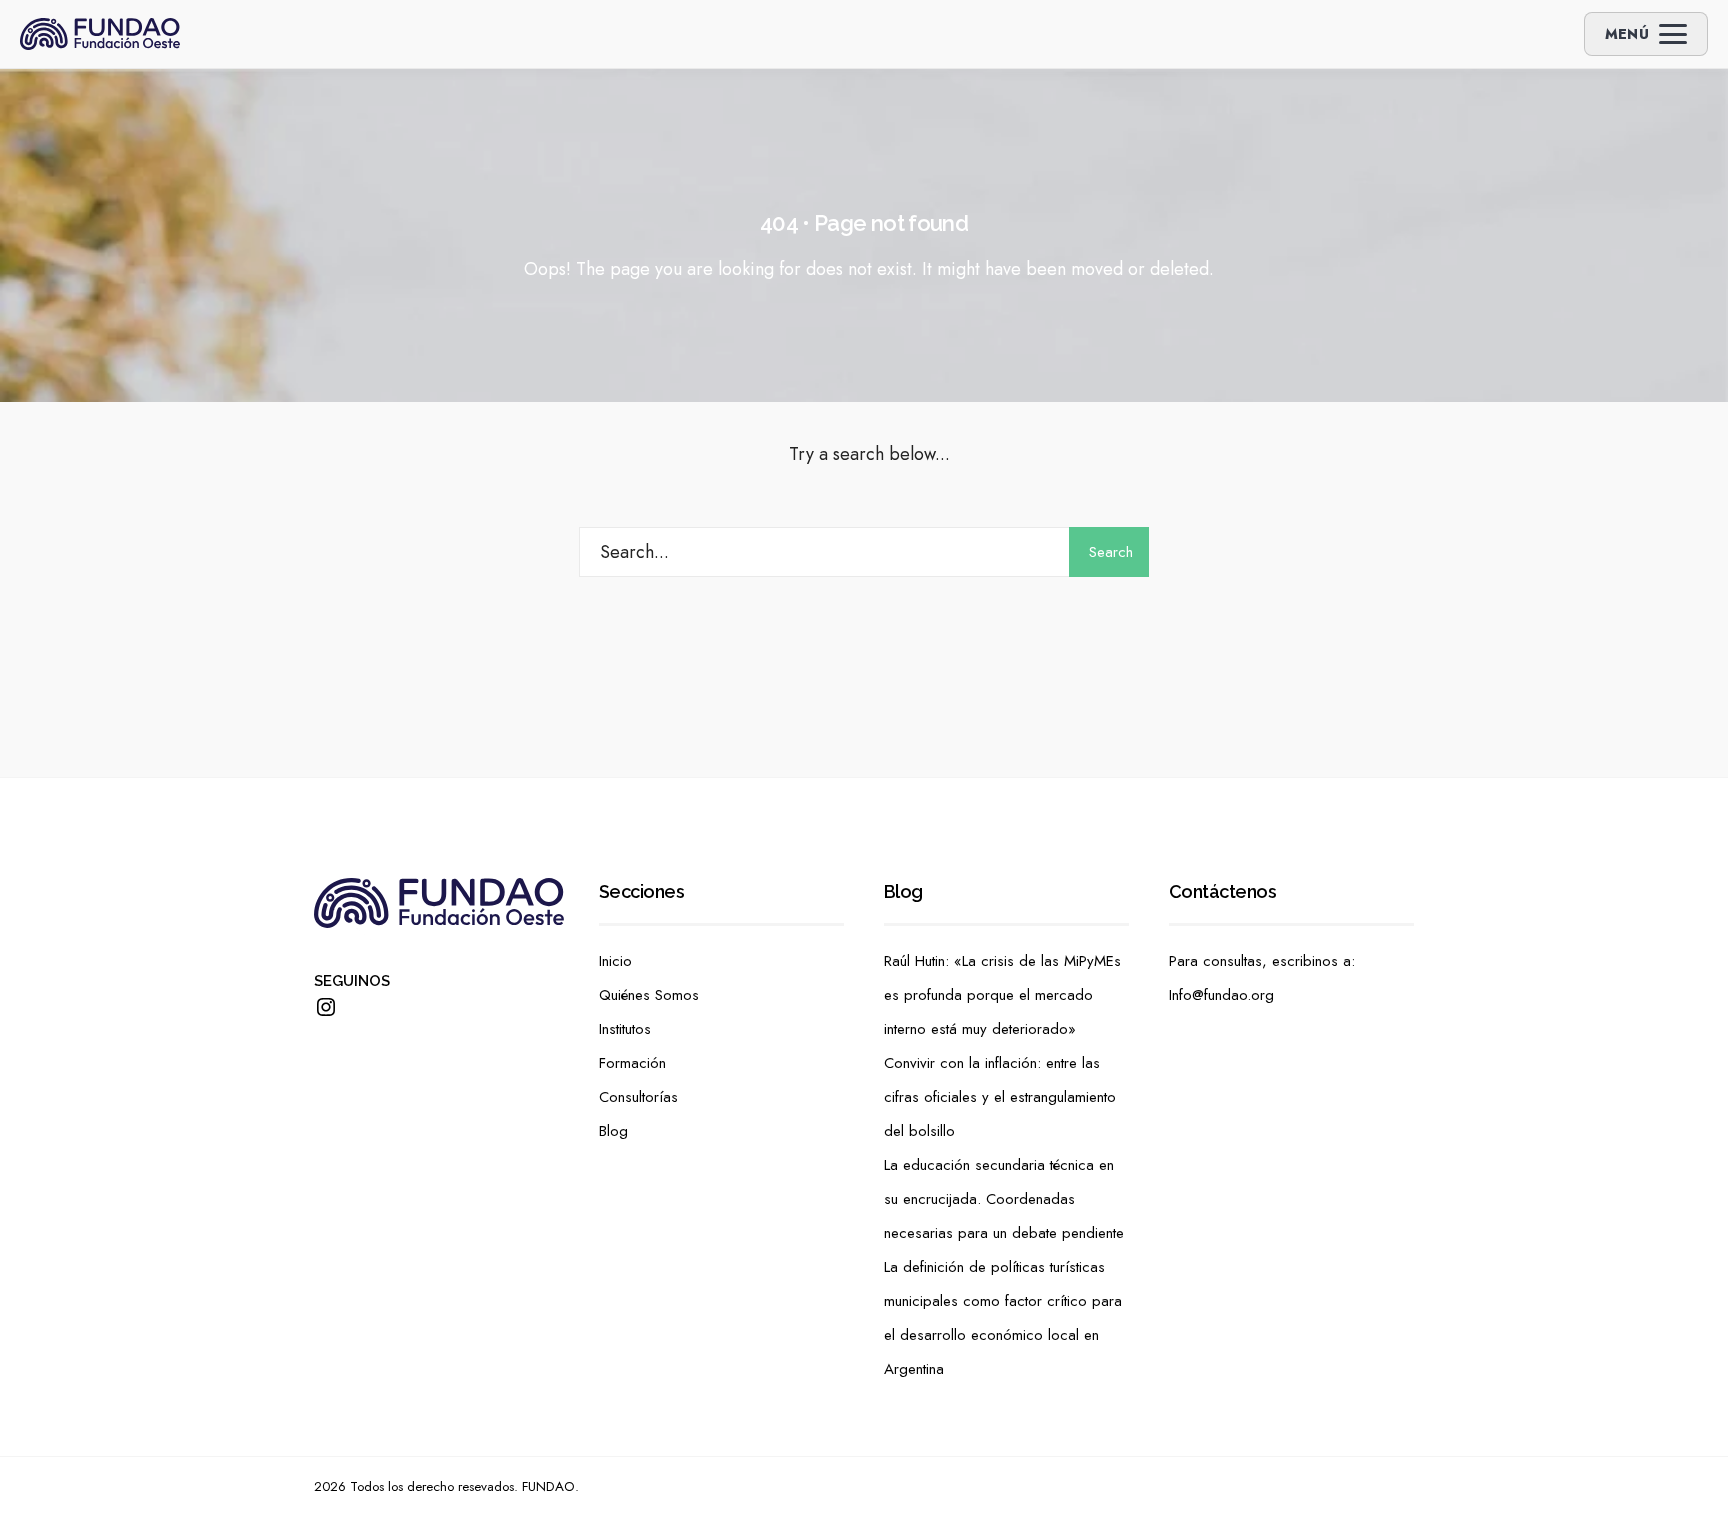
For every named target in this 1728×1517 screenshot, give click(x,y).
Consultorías (638, 1097)
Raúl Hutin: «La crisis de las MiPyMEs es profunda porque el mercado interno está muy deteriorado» (1002, 995)
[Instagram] (326, 1007)
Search (1111, 552)
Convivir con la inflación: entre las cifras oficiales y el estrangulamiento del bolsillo (1000, 1097)
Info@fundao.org (1221, 995)
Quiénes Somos (649, 995)
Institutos (625, 1029)
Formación (632, 1063)
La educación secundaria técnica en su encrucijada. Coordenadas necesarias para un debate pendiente (1004, 1199)
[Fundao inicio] (100, 34)
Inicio (615, 961)
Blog (613, 1131)
